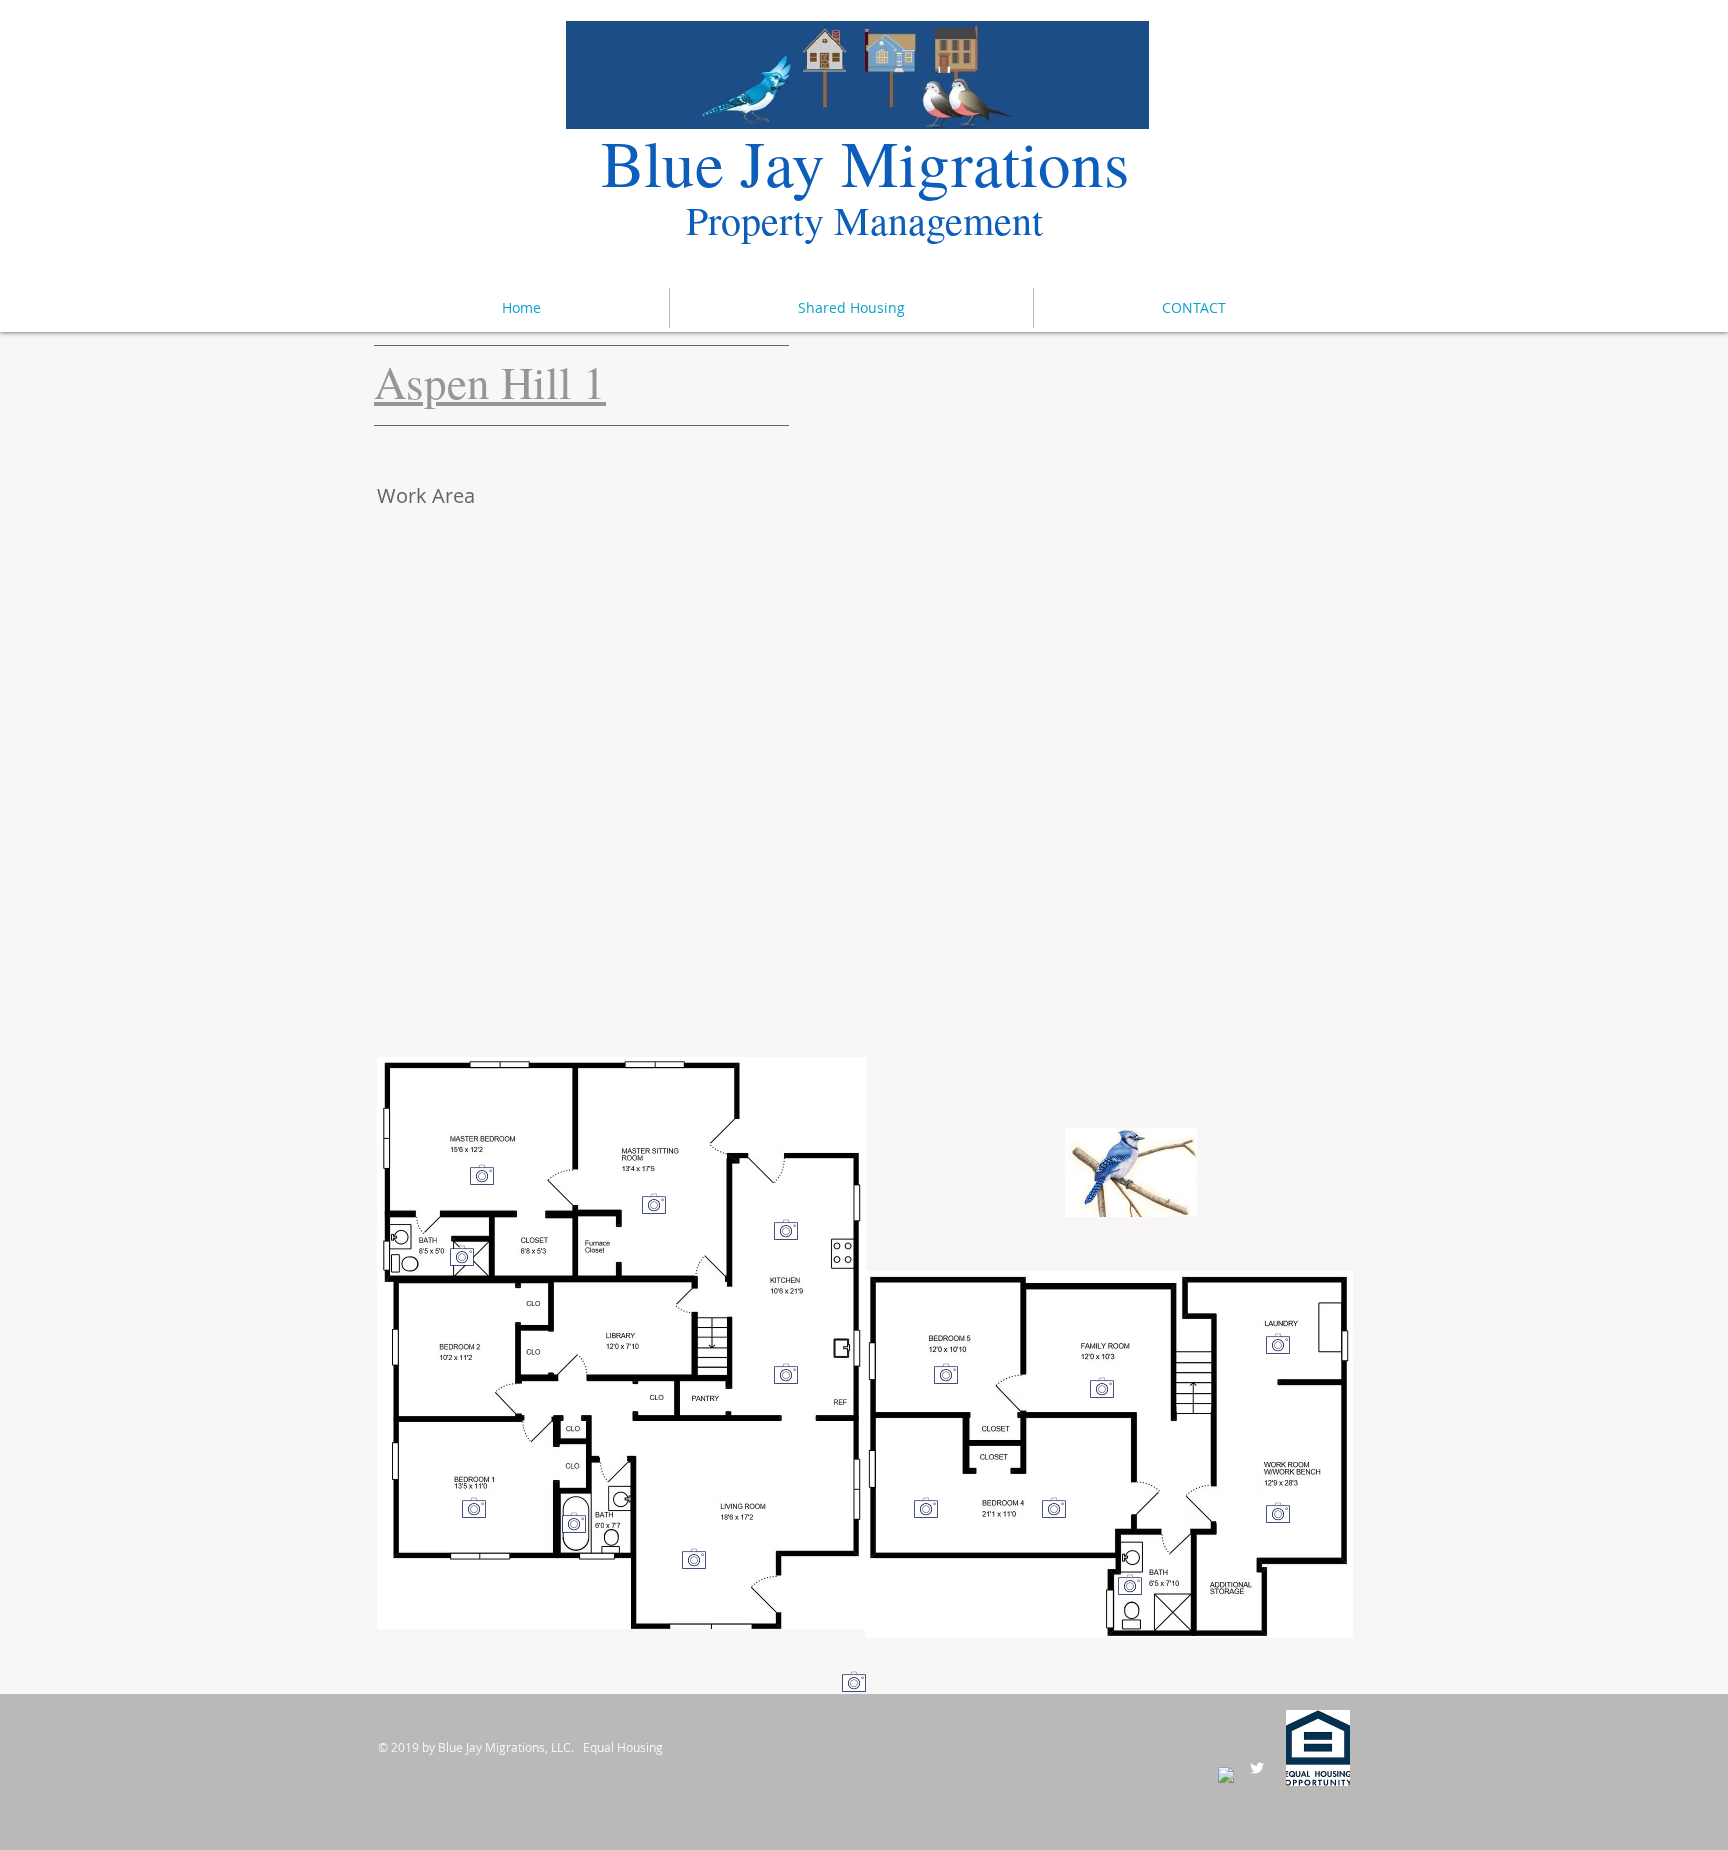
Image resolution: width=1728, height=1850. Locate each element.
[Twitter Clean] (1257, 1768)
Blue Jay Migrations (865, 161)
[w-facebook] (1226, 1775)
